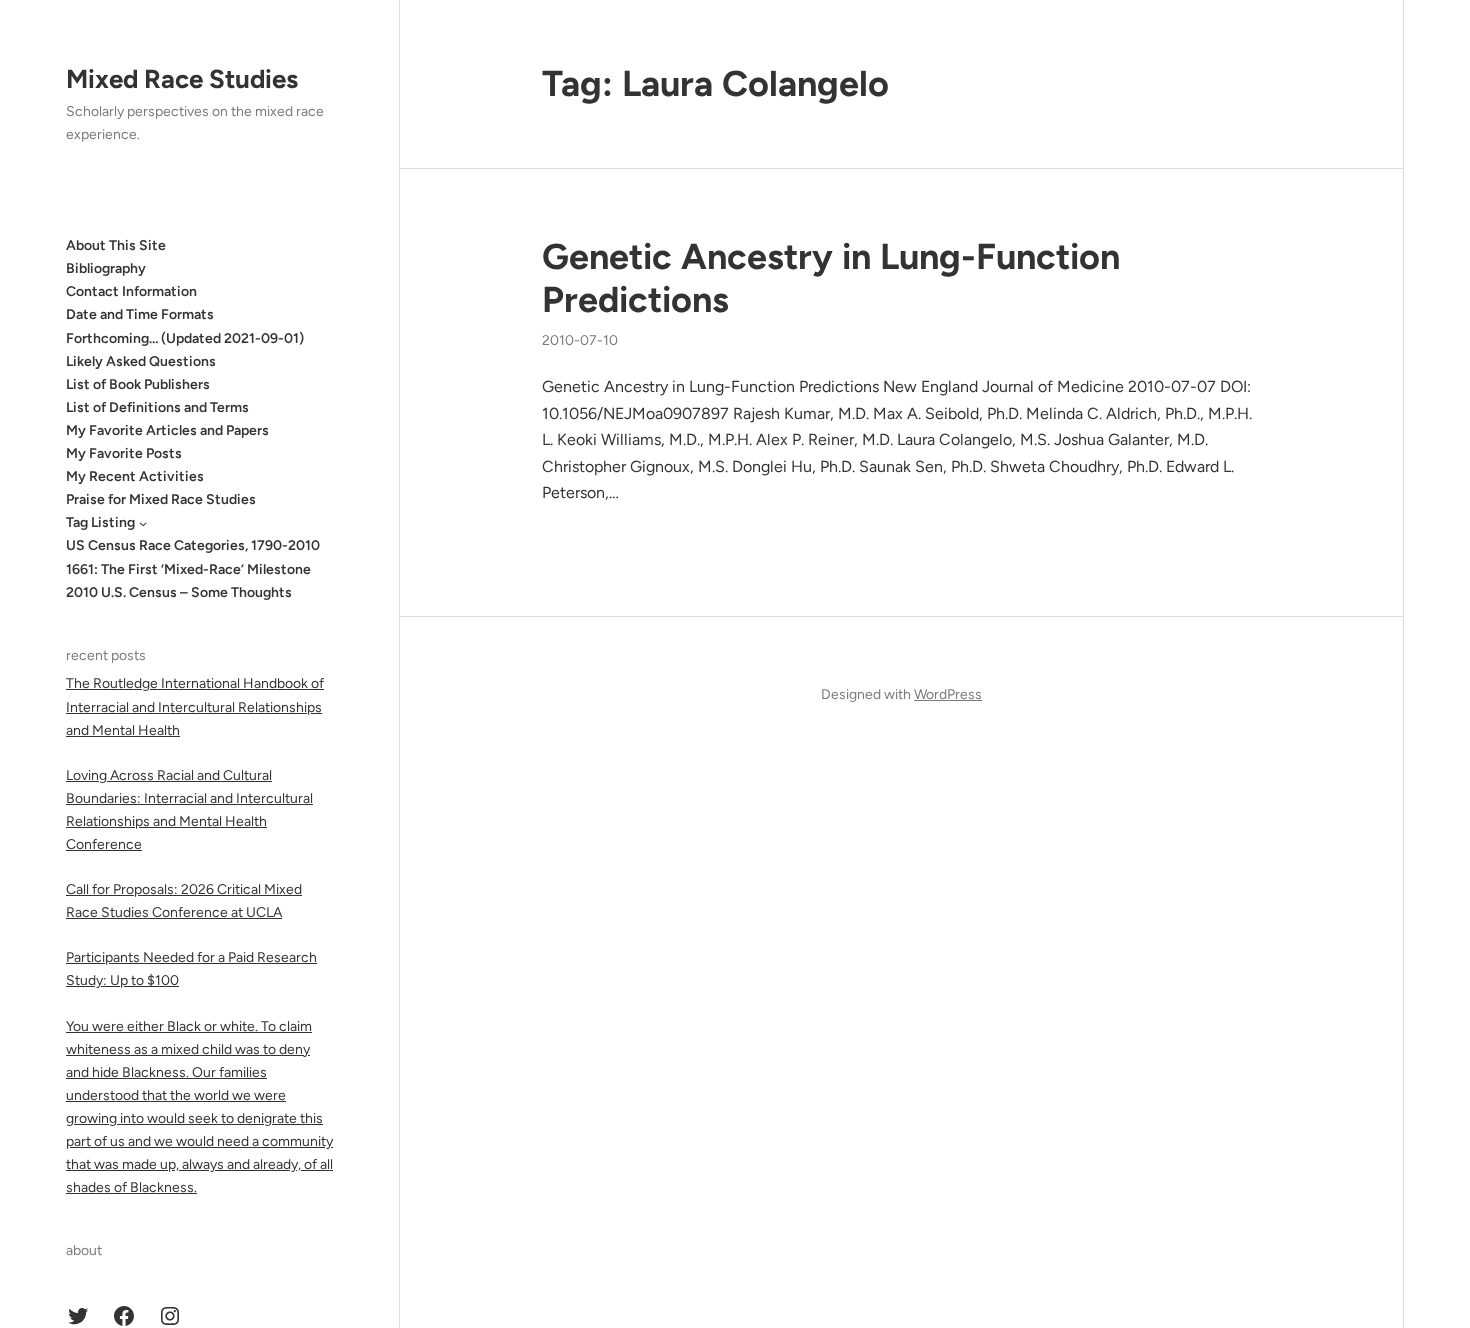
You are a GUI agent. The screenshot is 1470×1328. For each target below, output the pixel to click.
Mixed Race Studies (182, 79)
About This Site (116, 245)
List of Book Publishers (138, 384)
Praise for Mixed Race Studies (161, 499)
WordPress (948, 694)
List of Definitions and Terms (157, 407)
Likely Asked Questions (141, 361)
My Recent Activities (135, 476)
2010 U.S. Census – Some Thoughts (179, 592)
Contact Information (131, 291)
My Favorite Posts (124, 453)
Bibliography (106, 268)
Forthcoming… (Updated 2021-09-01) (185, 338)
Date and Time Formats (140, 314)
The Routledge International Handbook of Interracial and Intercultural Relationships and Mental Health (195, 706)
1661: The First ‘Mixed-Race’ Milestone (188, 569)
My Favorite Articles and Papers (167, 430)
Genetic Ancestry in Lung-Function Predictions (831, 278)
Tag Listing (100, 522)
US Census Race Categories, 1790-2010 (193, 545)
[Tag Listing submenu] (143, 523)
